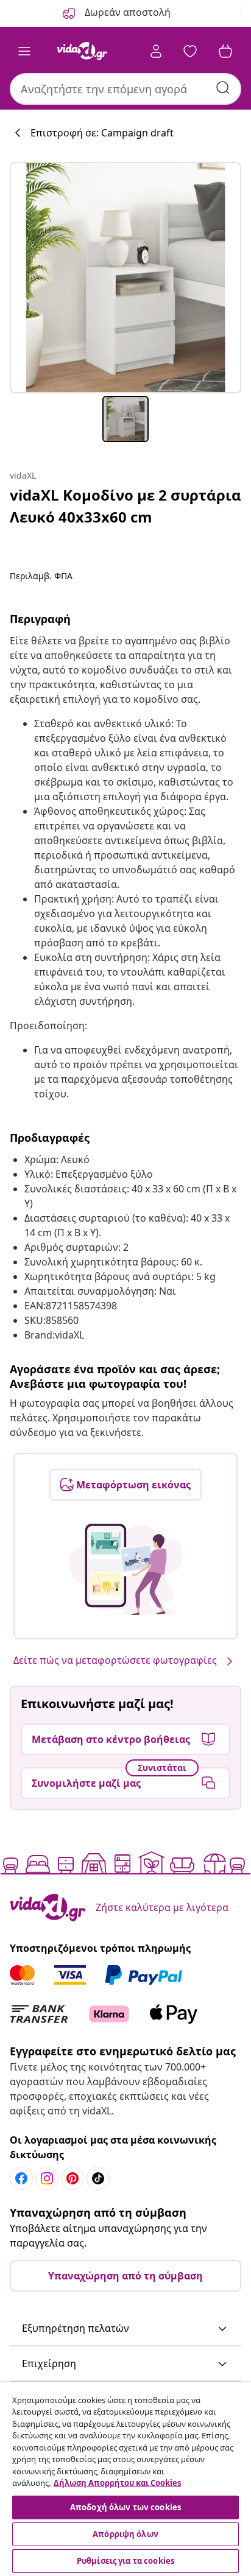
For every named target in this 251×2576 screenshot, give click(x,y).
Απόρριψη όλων (125, 2534)
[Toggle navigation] (24, 51)
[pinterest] (72, 2178)
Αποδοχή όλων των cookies (125, 2507)
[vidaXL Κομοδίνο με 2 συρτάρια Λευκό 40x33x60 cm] (125, 278)
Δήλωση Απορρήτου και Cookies (117, 2483)
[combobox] (125, 89)
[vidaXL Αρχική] (82, 51)
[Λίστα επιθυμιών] (190, 51)
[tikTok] (98, 2178)
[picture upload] (126, 1569)
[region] (125, 2479)
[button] (125, 2329)
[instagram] (47, 2178)
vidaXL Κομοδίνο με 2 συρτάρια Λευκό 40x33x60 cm (125, 506)
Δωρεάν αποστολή (126, 12)
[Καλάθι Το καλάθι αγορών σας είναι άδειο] (225, 51)
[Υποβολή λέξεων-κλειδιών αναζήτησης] (223, 88)
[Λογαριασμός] (156, 51)
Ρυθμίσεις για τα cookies (125, 2561)
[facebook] (21, 2178)
